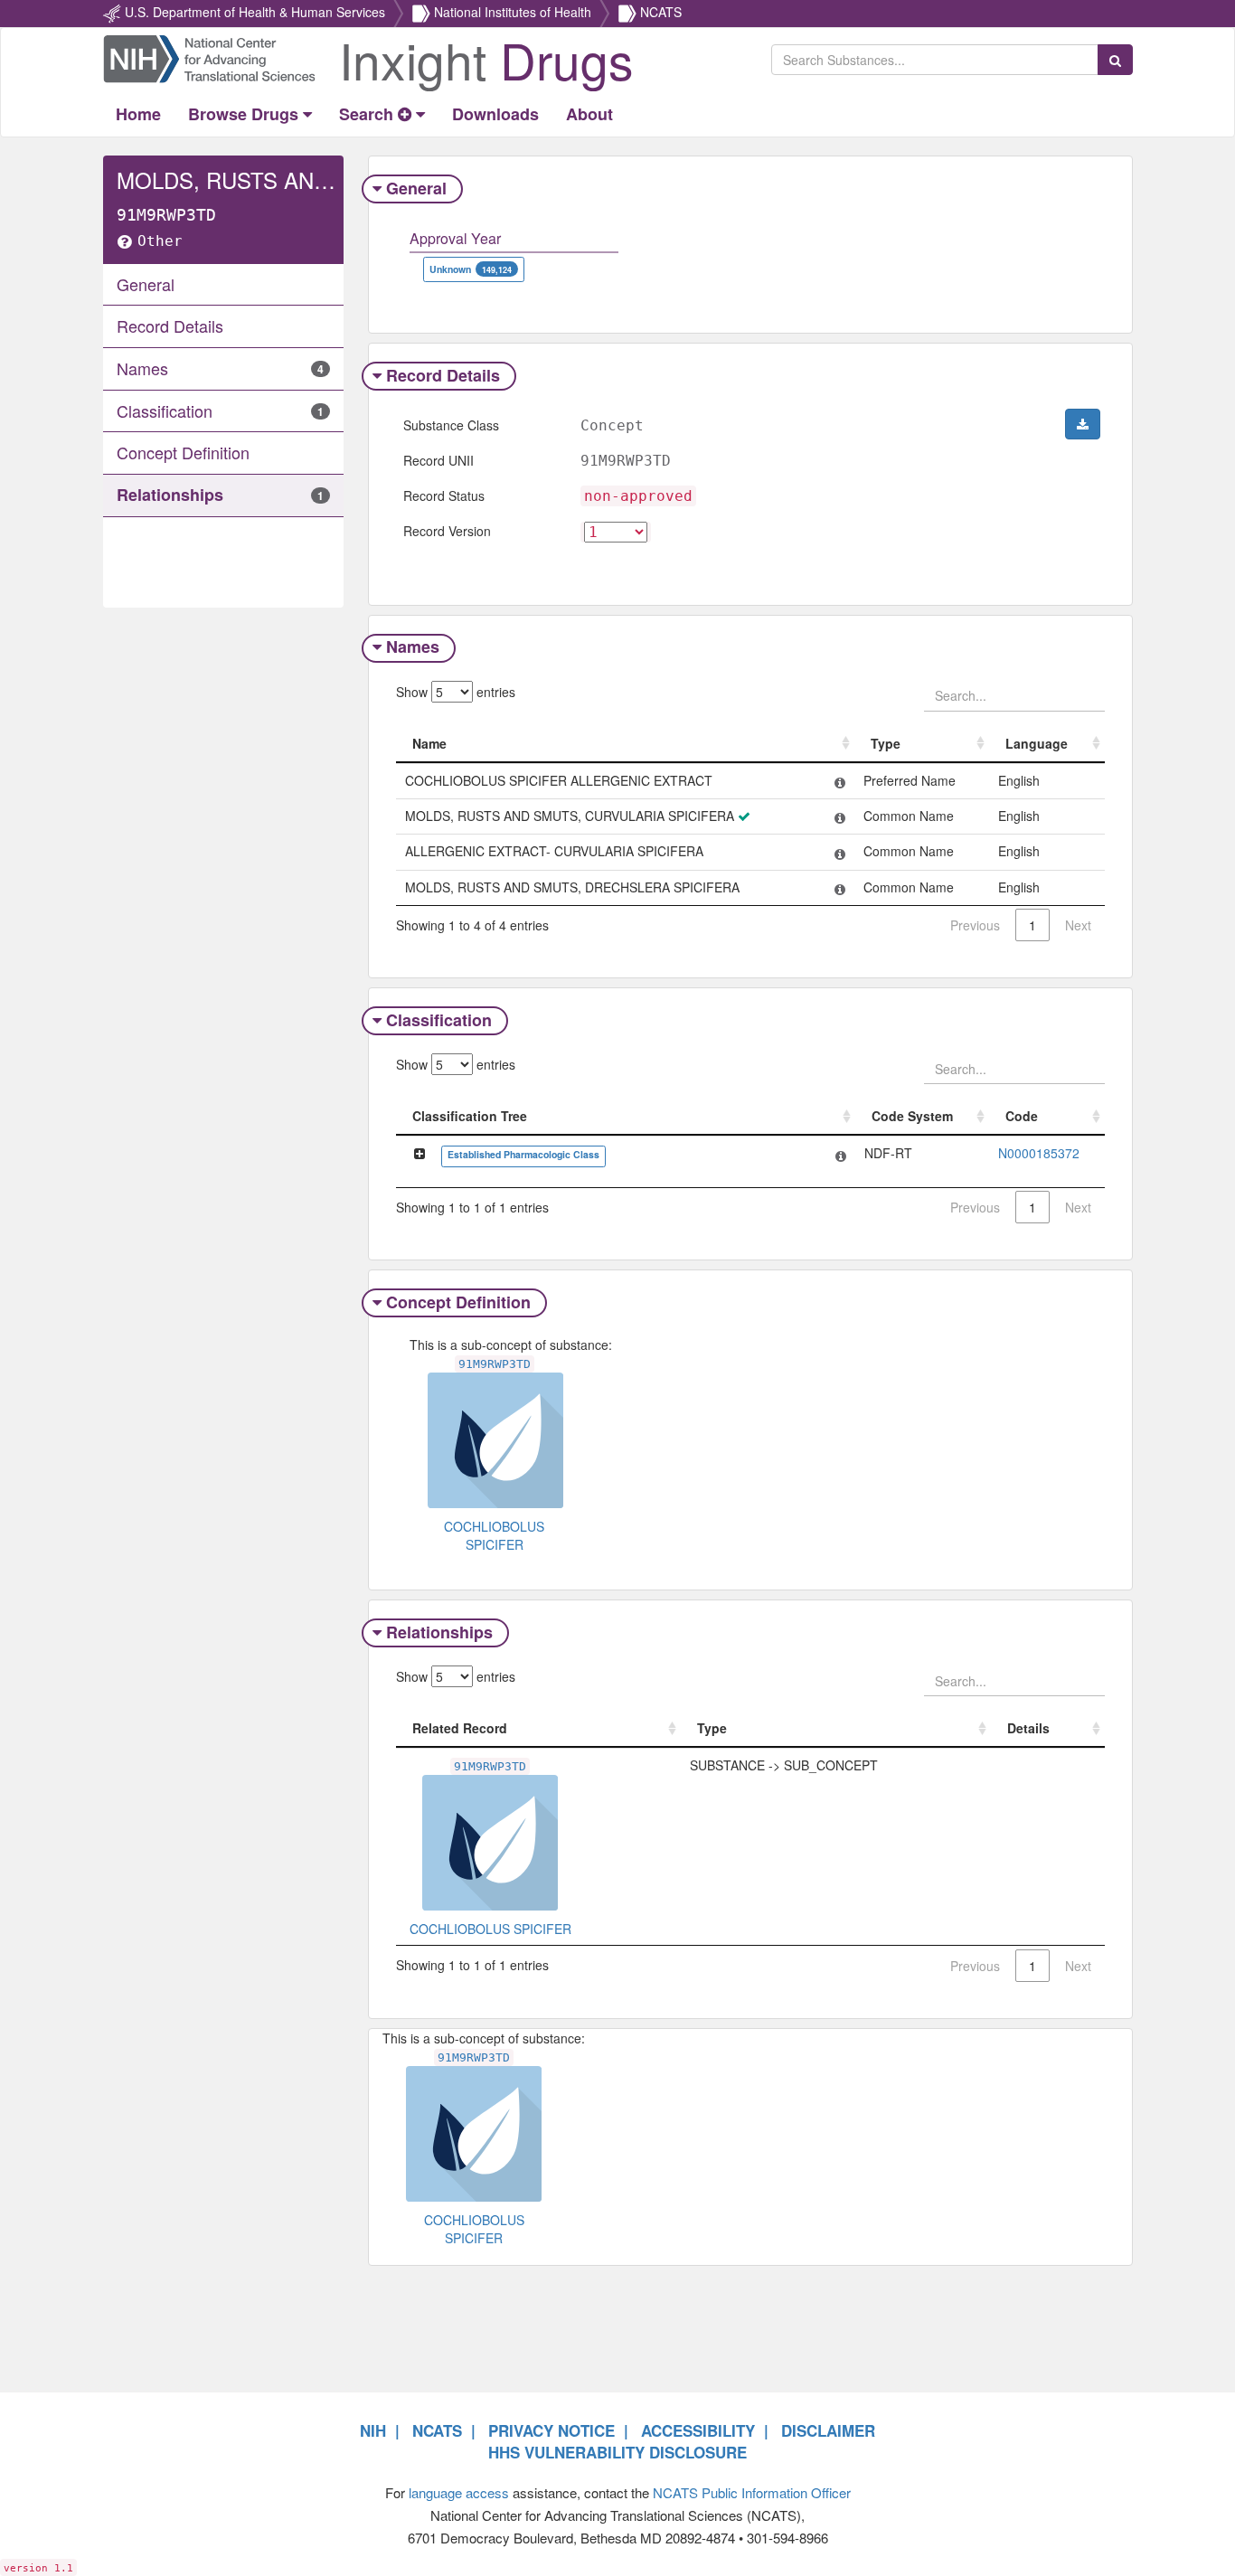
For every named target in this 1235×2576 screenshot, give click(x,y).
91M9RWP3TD (495, 1364)
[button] (1083, 424)
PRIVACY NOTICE (552, 2430)
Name (429, 743)
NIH (373, 2430)
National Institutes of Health (513, 12)
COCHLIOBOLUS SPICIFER (494, 1535)
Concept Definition (458, 1302)
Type (886, 743)
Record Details (443, 375)
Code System (912, 1116)
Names (413, 646)
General (416, 188)
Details (1028, 1728)
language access (459, 2492)
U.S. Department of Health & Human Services (255, 12)
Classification (439, 1020)
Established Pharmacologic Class (523, 1154)
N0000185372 (1039, 1153)
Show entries (456, 692)
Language (1037, 743)
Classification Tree (470, 1116)
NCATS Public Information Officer (752, 2492)
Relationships (439, 1632)
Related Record (460, 1728)
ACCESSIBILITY (698, 2430)
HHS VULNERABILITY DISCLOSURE (617, 2452)
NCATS (661, 12)
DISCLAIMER (828, 2430)
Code (1022, 1116)
